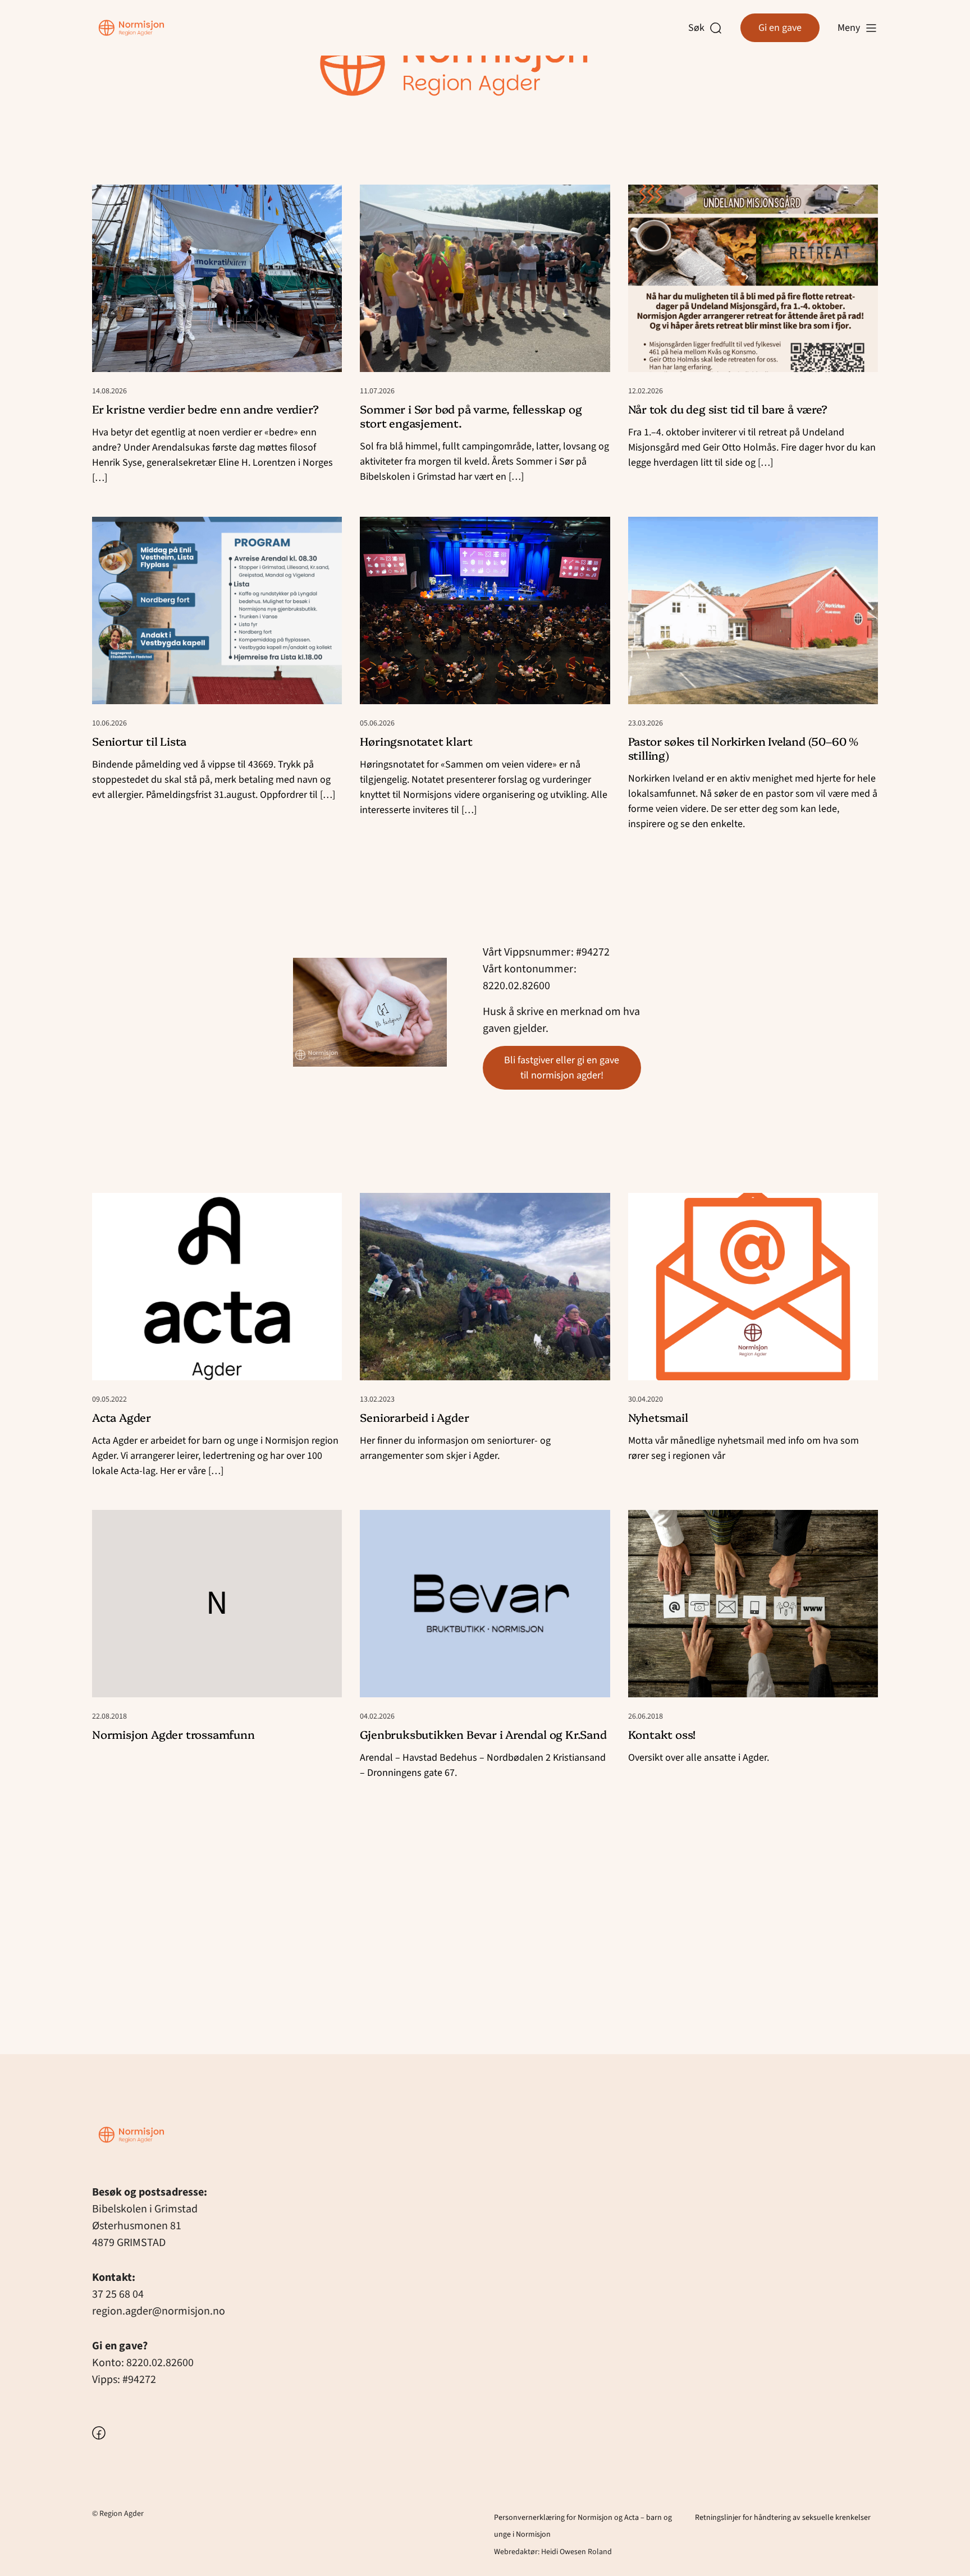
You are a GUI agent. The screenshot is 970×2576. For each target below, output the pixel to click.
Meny (849, 28)
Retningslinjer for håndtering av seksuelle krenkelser (783, 2518)
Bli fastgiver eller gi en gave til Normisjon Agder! (562, 1068)
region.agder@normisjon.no (159, 2311)
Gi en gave (780, 28)
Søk (699, 28)
